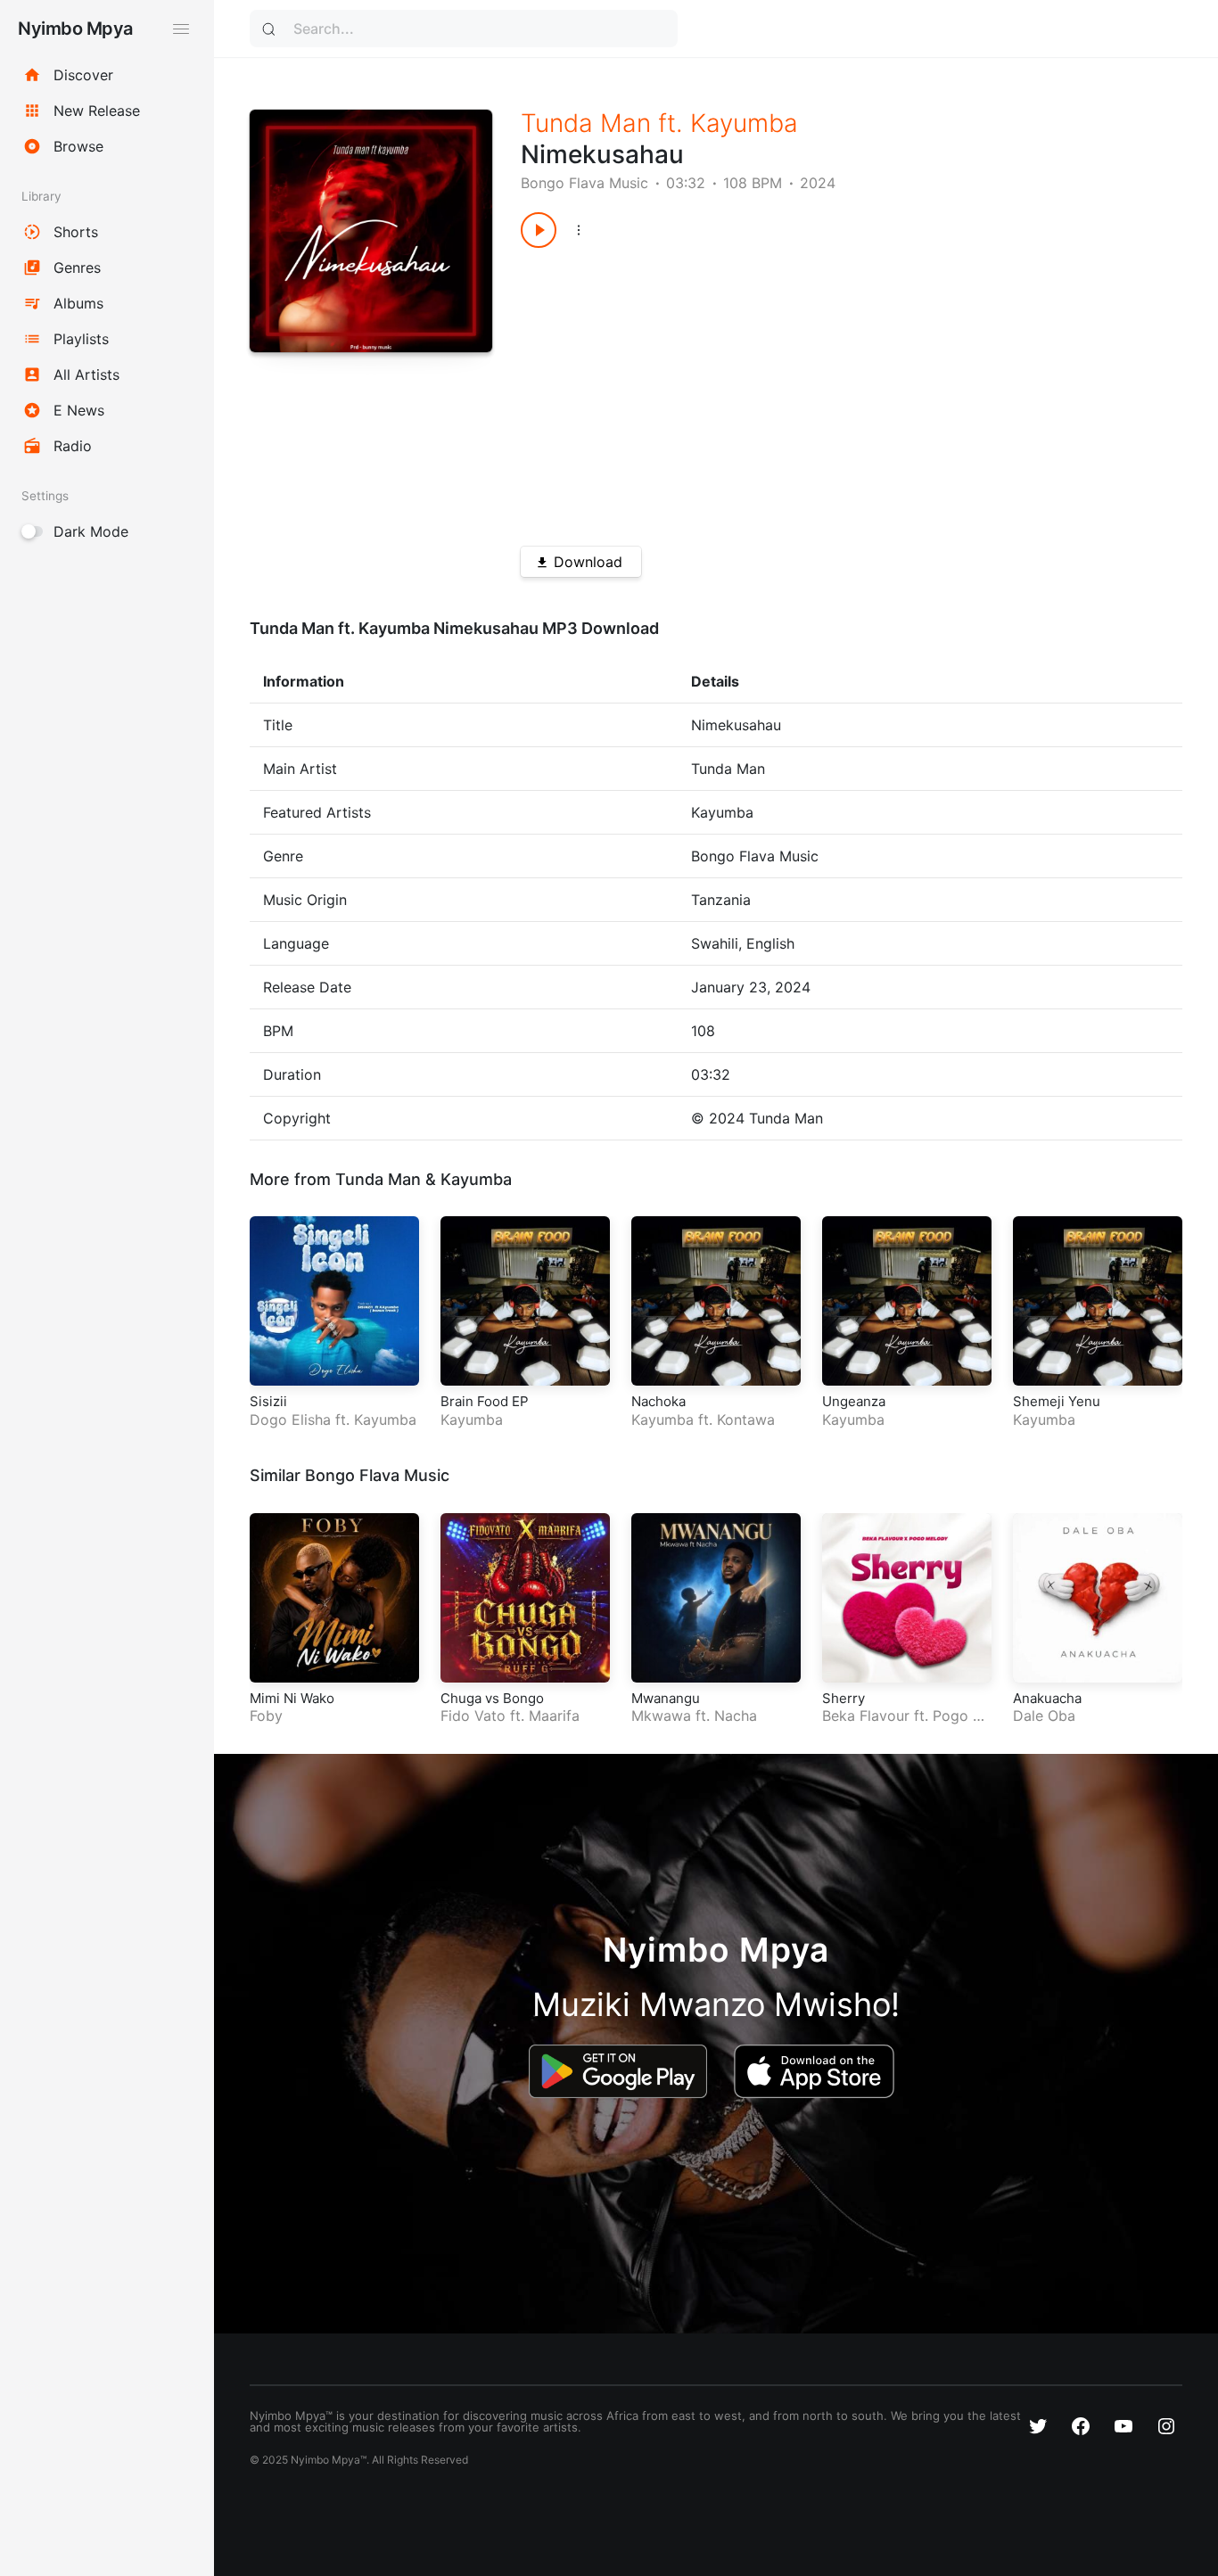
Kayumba (744, 123)
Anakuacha (1047, 1698)
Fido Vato (473, 1716)
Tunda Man (586, 123)
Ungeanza (854, 1401)
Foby (266, 1716)
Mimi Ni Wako (292, 1698)
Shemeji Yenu (1057, 1401)
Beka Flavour (866, 1716)
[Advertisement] (819, 391)
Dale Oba (1044, 1716)
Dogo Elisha (290, 1420)
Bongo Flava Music (584, 183)
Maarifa (554, 1716)
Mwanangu (666, 1698)
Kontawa (746, 1420)
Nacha (736, 1716)
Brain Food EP (485, 1401)
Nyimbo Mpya (75, 29)
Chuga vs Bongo (492, 1698)
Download (588, 562)
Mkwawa (661, 1716)
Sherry (844, 1698)
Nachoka (658, 1401)
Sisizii (268, 1401)
